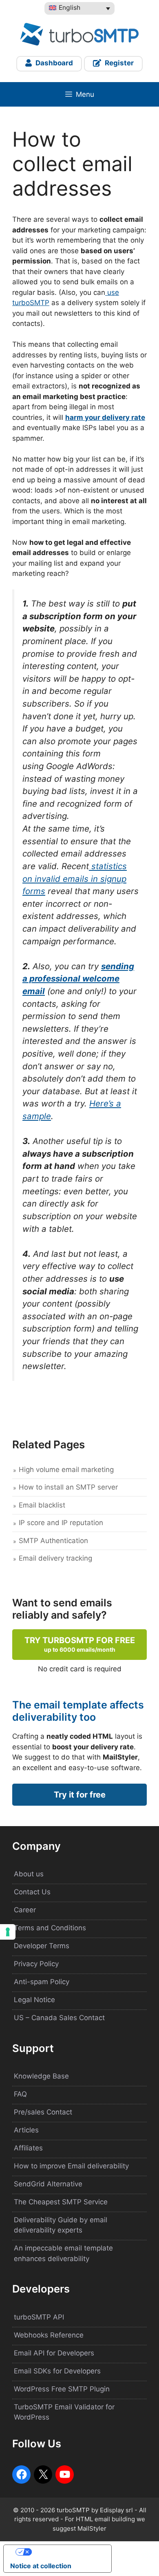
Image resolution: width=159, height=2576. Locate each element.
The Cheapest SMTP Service (61, 2202)
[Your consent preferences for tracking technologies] (8, 1932)
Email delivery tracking (55, 1558)
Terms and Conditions (50, 1928)
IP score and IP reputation (61, 1523)
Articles (26, 2130)
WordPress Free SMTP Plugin (62, 2389)
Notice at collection (41, 2566)
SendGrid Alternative (48, 2184)
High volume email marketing (66, 1470)
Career (25, 1910)
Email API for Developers (54, 2353)
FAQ (20, 2094)
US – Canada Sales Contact (59, 2018)
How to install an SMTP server (68, 1487)
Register (118, 63)
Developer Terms (42, 1946)
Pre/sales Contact (43, 2112)
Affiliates (28, 2148)
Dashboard (53, 63)
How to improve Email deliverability (71, 2166)
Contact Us (32, 1892)
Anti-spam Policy (42, 1982)
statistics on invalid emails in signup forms (75, 879)
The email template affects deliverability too (78, 1711)
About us (29, 1874)
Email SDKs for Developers (57, 2371)
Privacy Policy (36, 1964)
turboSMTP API (39, 2317)
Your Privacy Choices (66, 2552)
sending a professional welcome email (78, 979)
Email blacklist (42, 1505)
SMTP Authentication (53, 1541)
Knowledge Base (41, 2076)
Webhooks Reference (49, 2335)
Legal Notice (34, 2000)
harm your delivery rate (105, 417)
